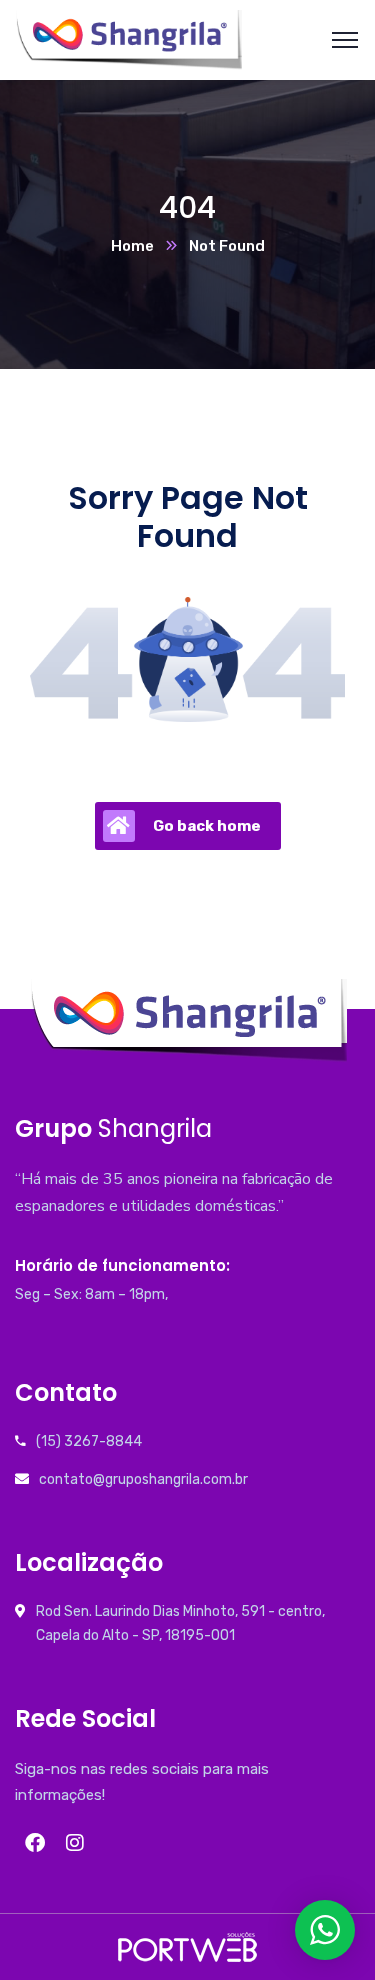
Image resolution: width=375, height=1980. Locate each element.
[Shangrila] (128, 38)
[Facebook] (35, 1843)
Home (132, 246)
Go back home (207, 826)
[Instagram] (75, 1843)
